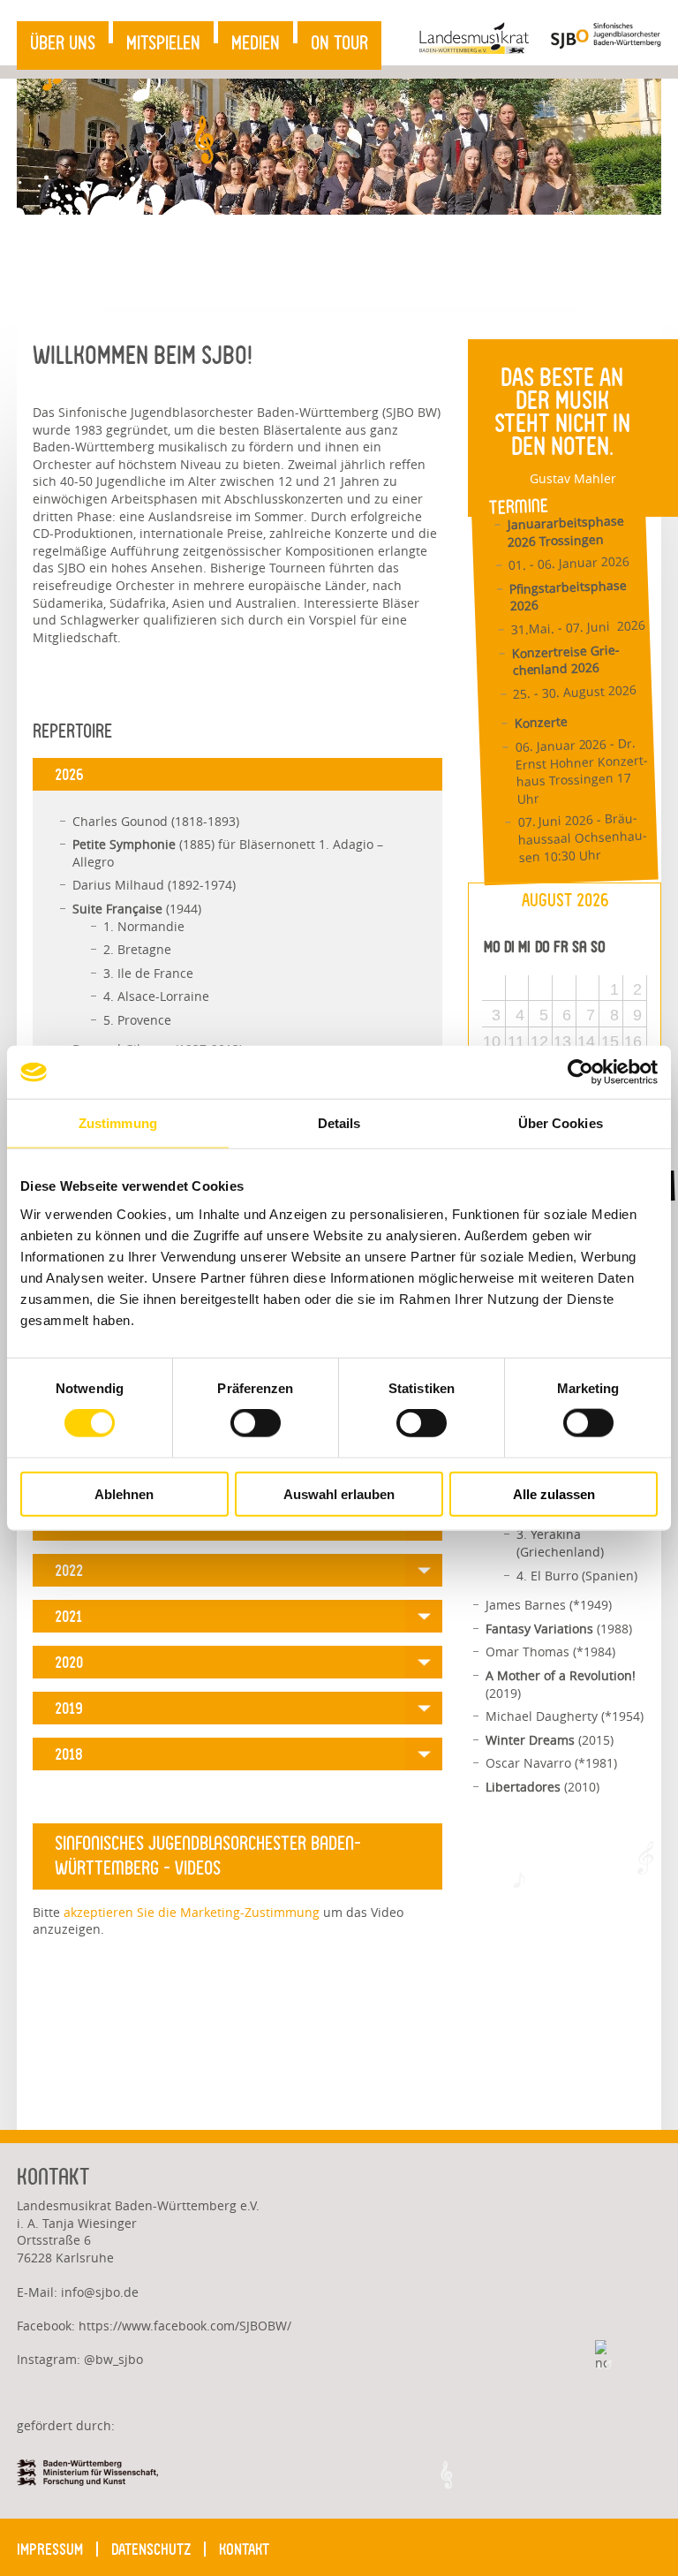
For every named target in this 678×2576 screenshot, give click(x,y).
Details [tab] (339, 1123)
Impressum (50, 2549)
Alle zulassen (554, 1493)
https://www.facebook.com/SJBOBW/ (185, 2326)
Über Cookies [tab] (561, 1123)
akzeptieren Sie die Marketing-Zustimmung (192, 1912)
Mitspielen (163, 43)
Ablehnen (124, 1493)
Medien (256, 43)
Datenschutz (151, 2549)
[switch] (256, 1423)
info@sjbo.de (100, 2292)
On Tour (339, 43)
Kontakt (244, 2549)
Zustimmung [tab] (118, 1123)
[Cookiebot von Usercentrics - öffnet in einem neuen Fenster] (580, 1072)
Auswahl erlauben (339, 1493)
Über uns (63, 43)
